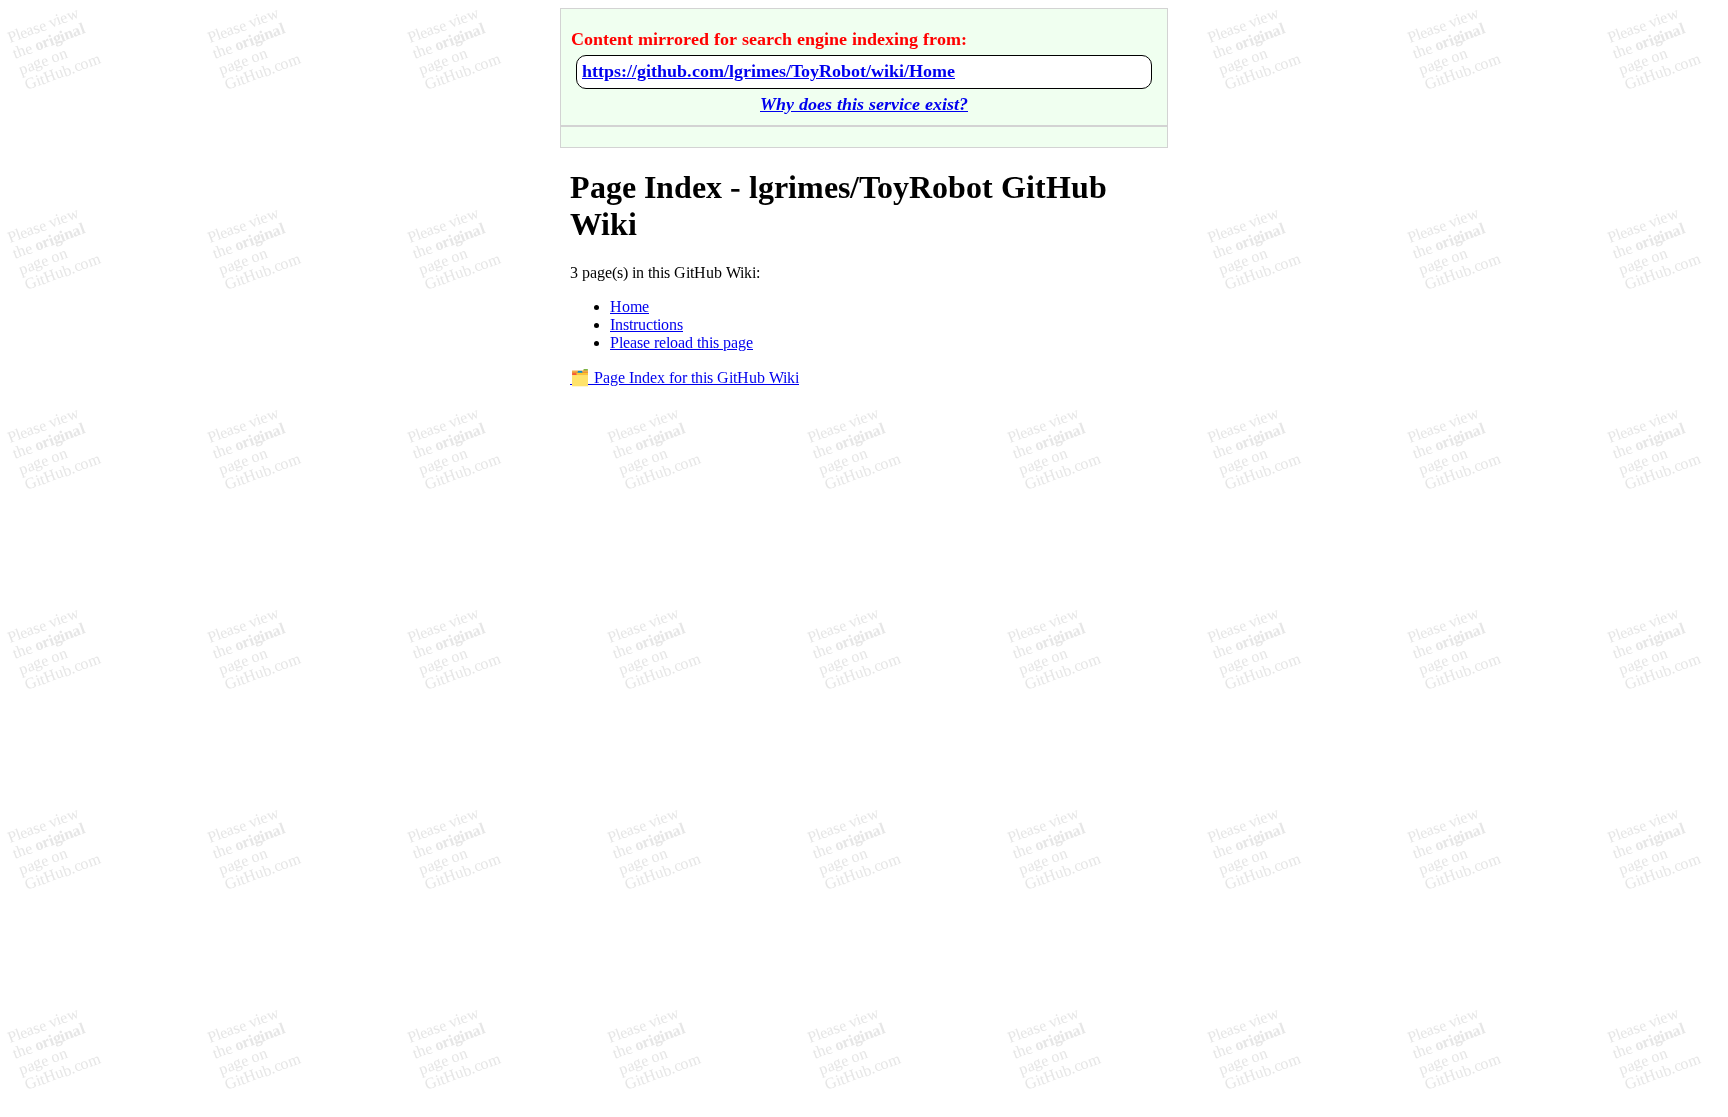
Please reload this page (681, 342)
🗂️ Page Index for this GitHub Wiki (684, 377)
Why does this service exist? (864, 104)
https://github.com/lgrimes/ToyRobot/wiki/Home (768, 71)
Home (629, 306)
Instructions (646, 324)
